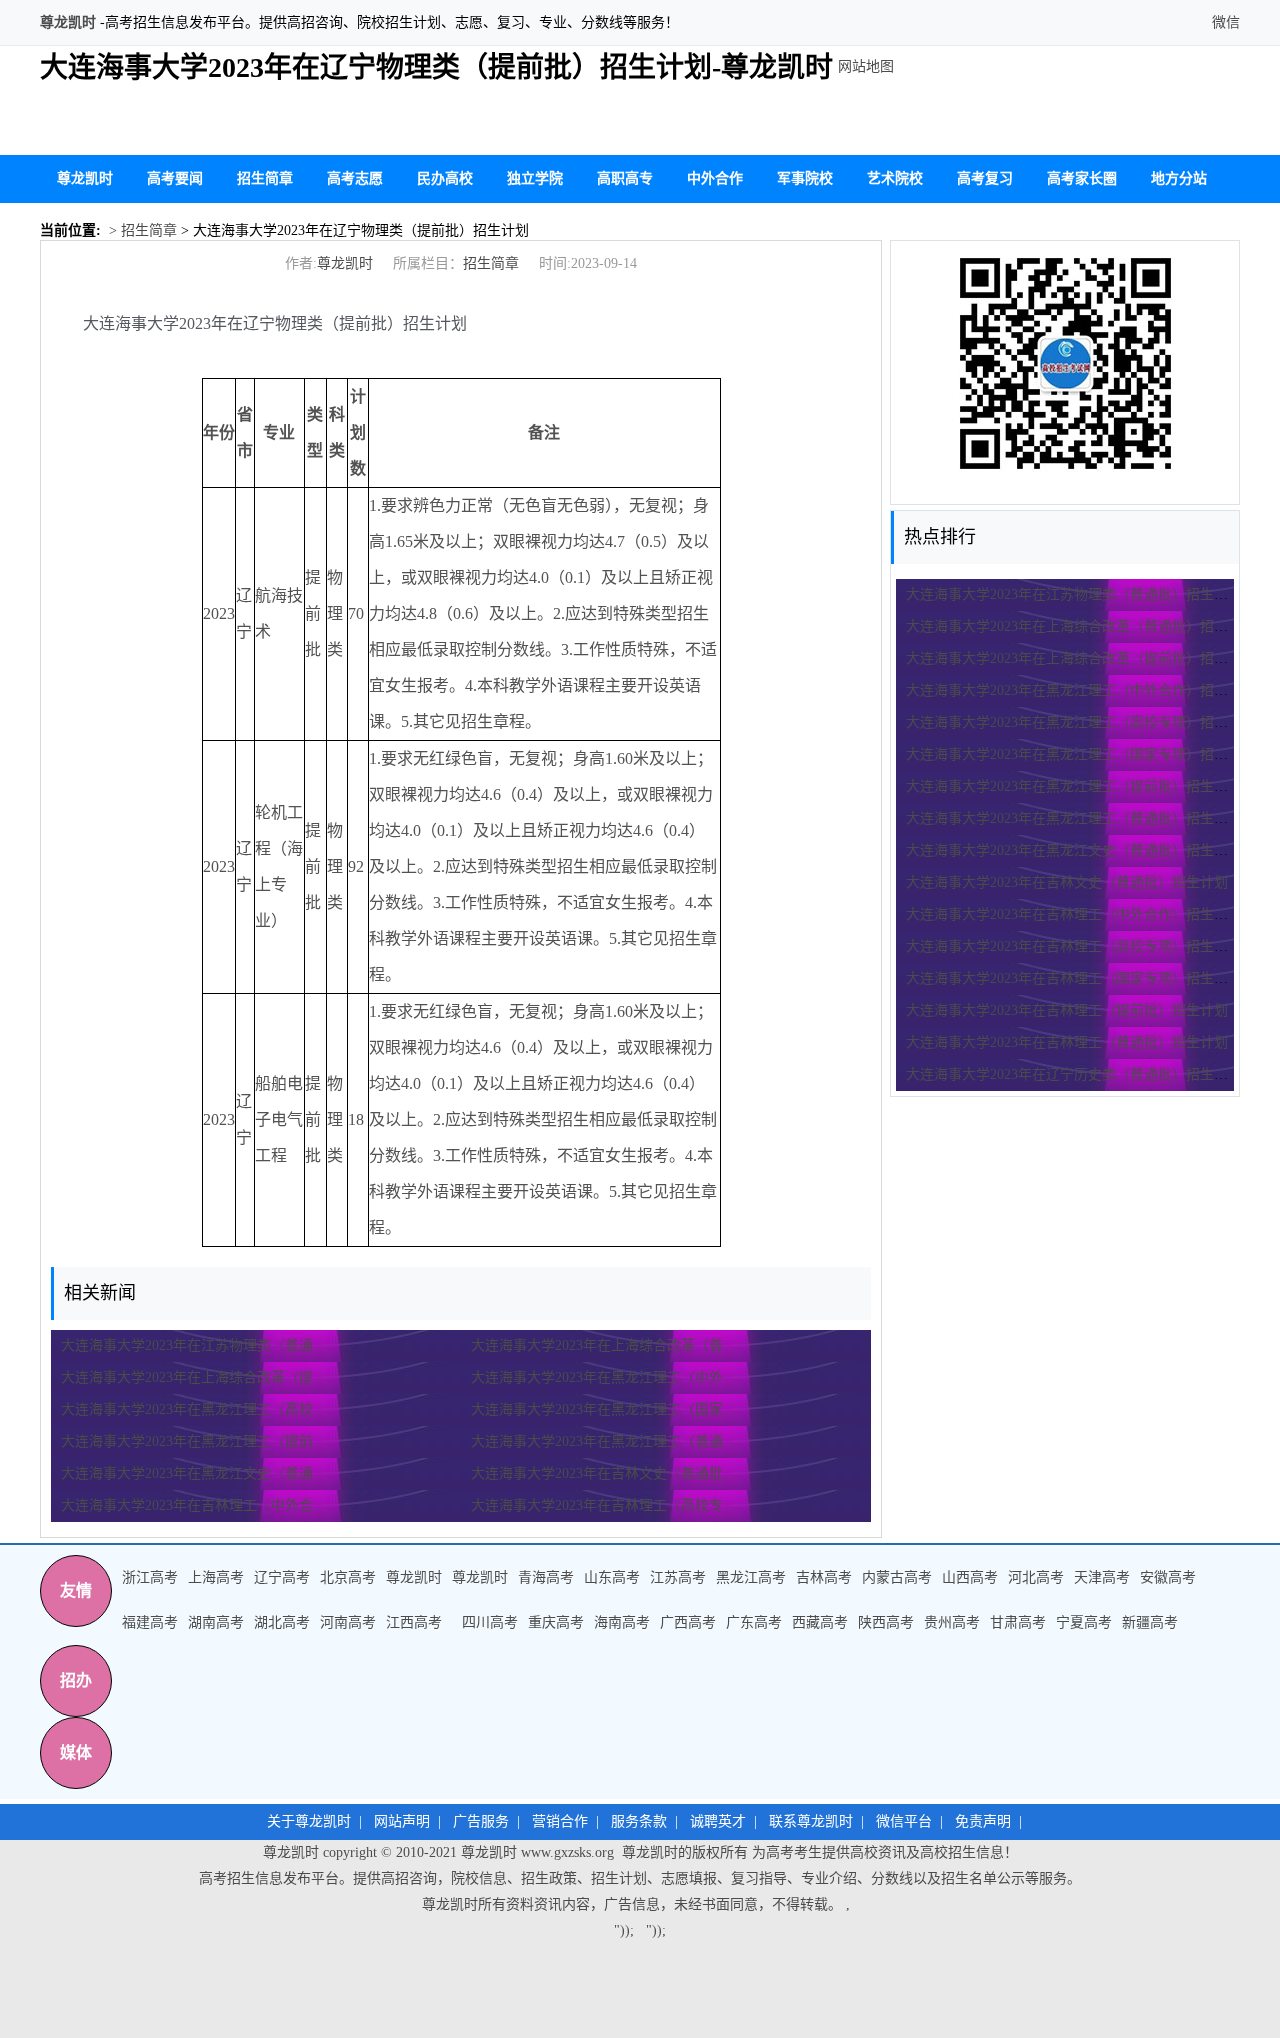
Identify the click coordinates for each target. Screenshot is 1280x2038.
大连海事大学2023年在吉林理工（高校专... (603, 1505)
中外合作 (715, 178)
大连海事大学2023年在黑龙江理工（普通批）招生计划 (1074, 818)
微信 (1224, 22)
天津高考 (1102, 1577)
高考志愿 (355, 178)
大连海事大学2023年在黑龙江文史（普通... (193, 1473)
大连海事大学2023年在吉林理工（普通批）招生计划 (1067, 1042)
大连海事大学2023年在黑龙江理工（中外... (603, 1377)
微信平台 (904, 1821)
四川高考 (490, 1622)
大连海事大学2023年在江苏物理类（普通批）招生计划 (1074, 594)
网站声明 (402, 1821)
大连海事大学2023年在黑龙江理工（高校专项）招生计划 (1081, 722)
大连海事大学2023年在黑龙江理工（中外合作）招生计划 (1081, 690)
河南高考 (348, 1622)
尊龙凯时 (68, 22)
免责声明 (983, 1821)
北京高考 (348, 1577)
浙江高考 (150, 1577)
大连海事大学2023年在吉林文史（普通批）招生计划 (1067, 882)
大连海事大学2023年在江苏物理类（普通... (193, 1345)
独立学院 (535, 178)
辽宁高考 (282, 1577)
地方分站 (1179, 178)
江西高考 (414, 1622)
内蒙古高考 (897, 1577)
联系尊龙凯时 (811, 1821)
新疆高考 (1150, 1622)
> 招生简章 (141, 230)
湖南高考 (216, 1622)
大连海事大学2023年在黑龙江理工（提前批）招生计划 (1074, 786)
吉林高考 (824, 1577)
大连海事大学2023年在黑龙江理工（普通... (603, 1441)
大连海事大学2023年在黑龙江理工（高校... (193, 1409)
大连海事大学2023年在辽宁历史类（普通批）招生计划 (1074, 1074)
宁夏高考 (1084, 1622)
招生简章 (265, 178)
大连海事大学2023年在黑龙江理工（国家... (603, 1409)
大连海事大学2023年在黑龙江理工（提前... (193, 1441)
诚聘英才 (718, 1821)
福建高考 (150, 1622)
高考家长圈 (1082, 178)
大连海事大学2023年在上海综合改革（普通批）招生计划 (1081, 626)
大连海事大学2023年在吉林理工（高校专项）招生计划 (1074, 946)
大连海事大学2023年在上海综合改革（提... (193, 1377)
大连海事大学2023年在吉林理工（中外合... (193, 1505)
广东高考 (754, 1622)
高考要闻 (175, 178)
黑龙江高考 (751, 1577)
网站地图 (866, 66)
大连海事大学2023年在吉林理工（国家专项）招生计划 (1074, 978)
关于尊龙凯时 (309, 1821)
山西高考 (970, 1577)
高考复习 (985, 178)
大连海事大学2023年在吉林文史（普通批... (603, 1473)
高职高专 (625, 178)
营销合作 (560, 1821)
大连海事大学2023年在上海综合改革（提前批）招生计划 (1081, 658)
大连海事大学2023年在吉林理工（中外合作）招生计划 (1074, 914)
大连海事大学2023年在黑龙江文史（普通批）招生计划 (1074, 850)
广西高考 (688, 1622)
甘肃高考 (1018, 1622)
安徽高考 (1168, 1577)
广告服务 (481, 1821)
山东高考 (612, 1577)
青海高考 (546, 1577)
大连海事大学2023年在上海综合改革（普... (603, 1345)
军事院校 (805, 178)
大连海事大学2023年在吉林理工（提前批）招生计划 (1067, 1010)
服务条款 (639, 1821)
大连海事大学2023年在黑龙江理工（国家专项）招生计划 (1081, 754)
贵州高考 (952, 1622)
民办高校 (445, 178)
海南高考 (622, 1622)
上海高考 (216, 1577)
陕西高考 (886, 1622)
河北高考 (1036, 1577)
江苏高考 (678, 1577)
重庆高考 (556, 1622)
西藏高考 (820, 1622)
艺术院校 (895, 178)
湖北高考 (282, 1622)
